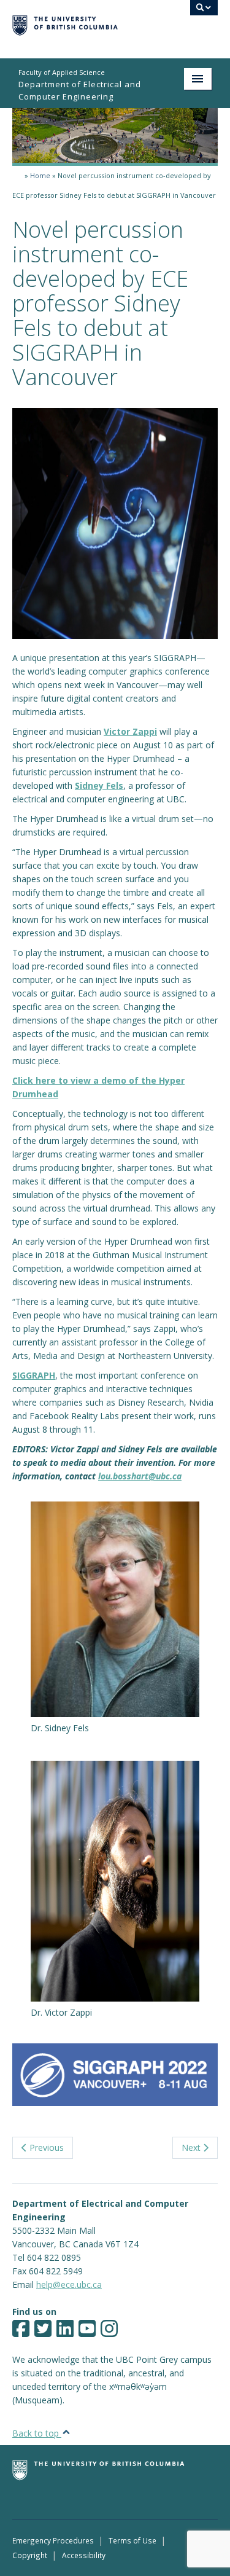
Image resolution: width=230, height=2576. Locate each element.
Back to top (37, 2433)
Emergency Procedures (53, 2540)
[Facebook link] (21, 2332)
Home (40, 175)
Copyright (30, 2555)
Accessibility (84, 2555)
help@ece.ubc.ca (69, 2284)
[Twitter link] (43, 2332)
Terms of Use (132, 2540)
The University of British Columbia (84, 23)
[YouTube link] (87, 2332)
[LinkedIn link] (65, 2332)
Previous (45, 2147)
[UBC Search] (204, 14)
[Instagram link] (109, 2332)
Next (192, 2147)
